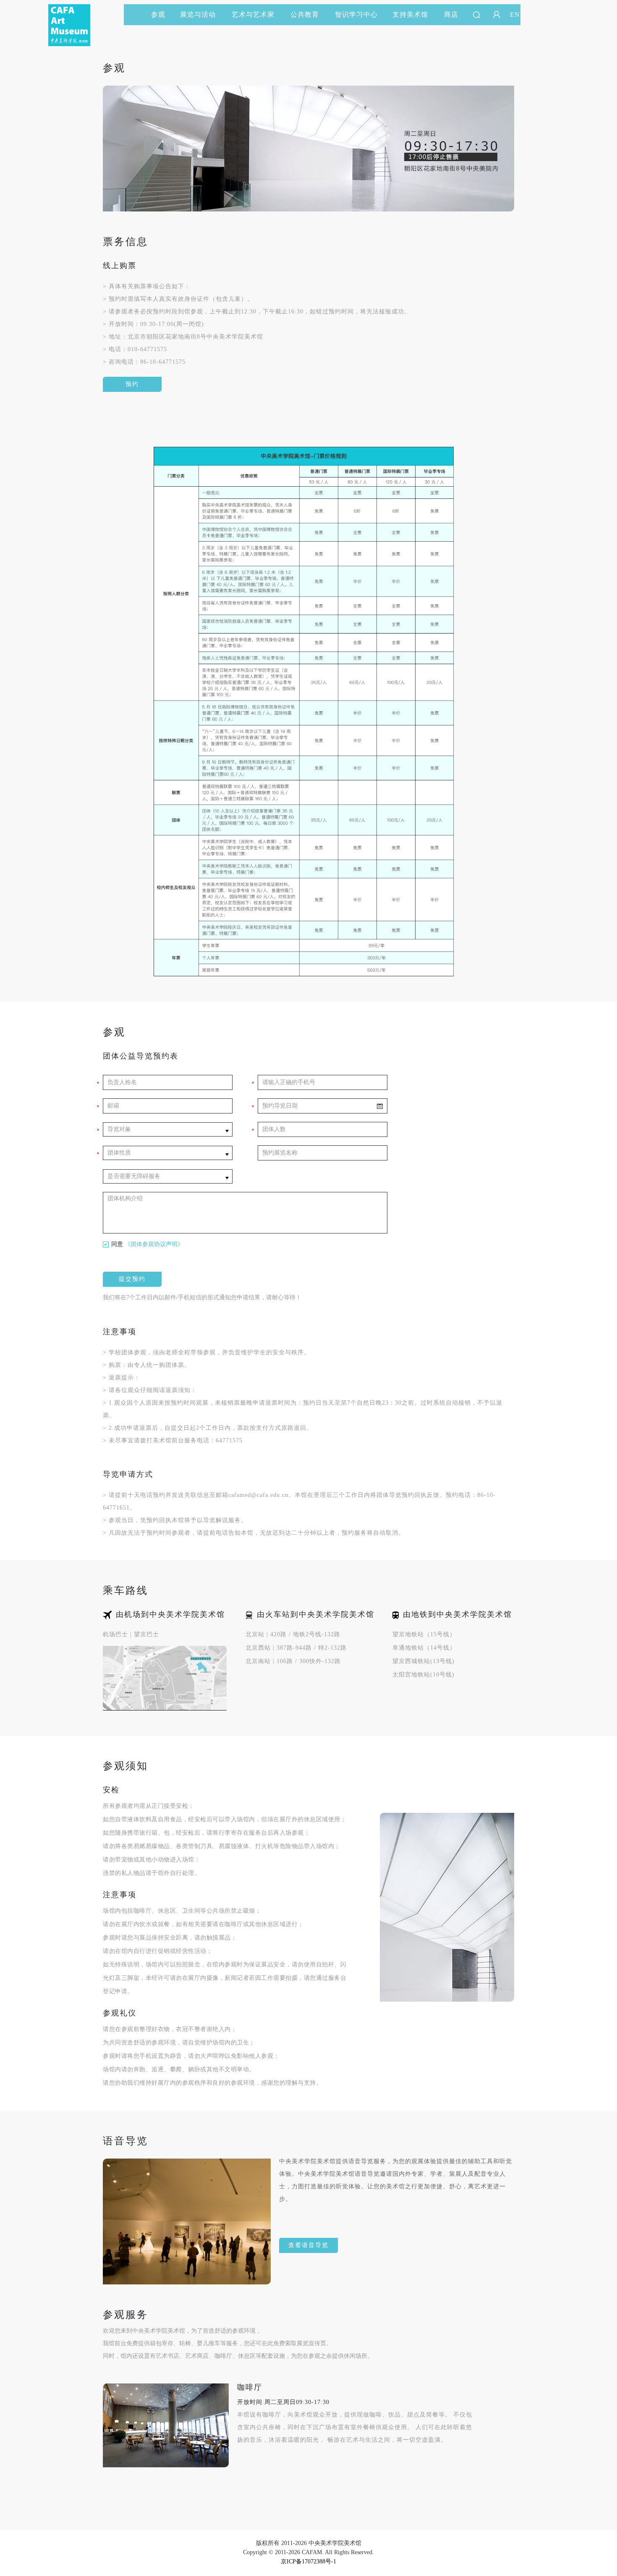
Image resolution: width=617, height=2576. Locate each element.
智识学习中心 (356, 14)
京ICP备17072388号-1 (308, 2562)
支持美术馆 (410, 14)
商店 (451, 14)
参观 (158, 14)
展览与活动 (198, 14)
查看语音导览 (308, 2245)
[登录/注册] (497, 15)
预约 (132, 384)
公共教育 (305, 14)
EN (515, 14)
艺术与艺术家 (253, 14)
